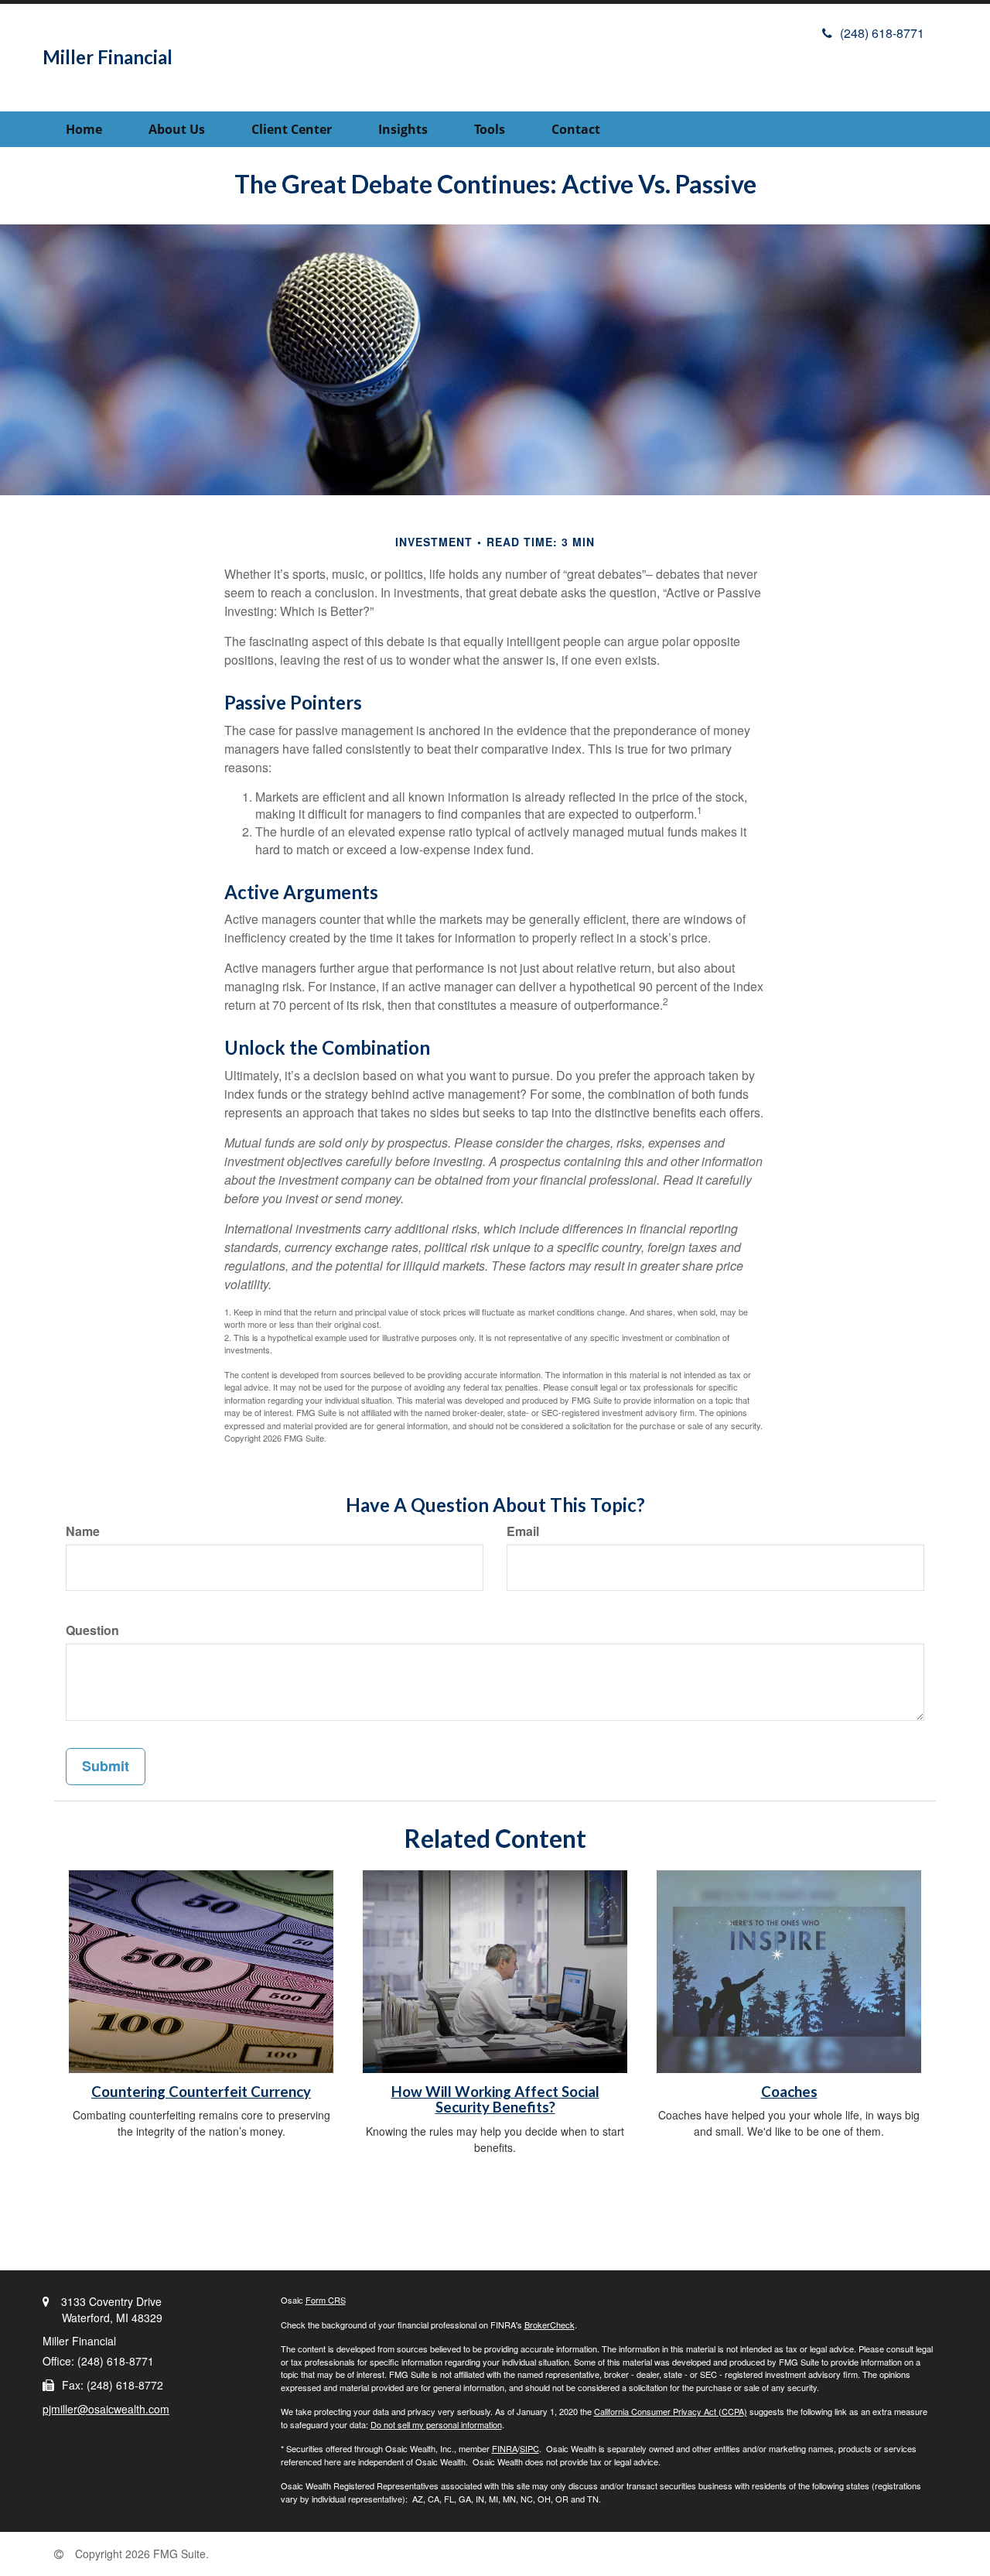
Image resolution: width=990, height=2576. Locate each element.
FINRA (505, 2448)
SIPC (529, 2448)
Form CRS (326, 2300)
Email (523, 1531)
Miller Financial (108, 57)
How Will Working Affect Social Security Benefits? (495, 2100)
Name (83, 1531)
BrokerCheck (550, 2325)
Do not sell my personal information (436, 2424)
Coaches (789, 2092)
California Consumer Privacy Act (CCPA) (671, 2411)
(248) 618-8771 (882, 33)
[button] (177, 129)
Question (92, 1630)
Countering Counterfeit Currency (201, 2092)
